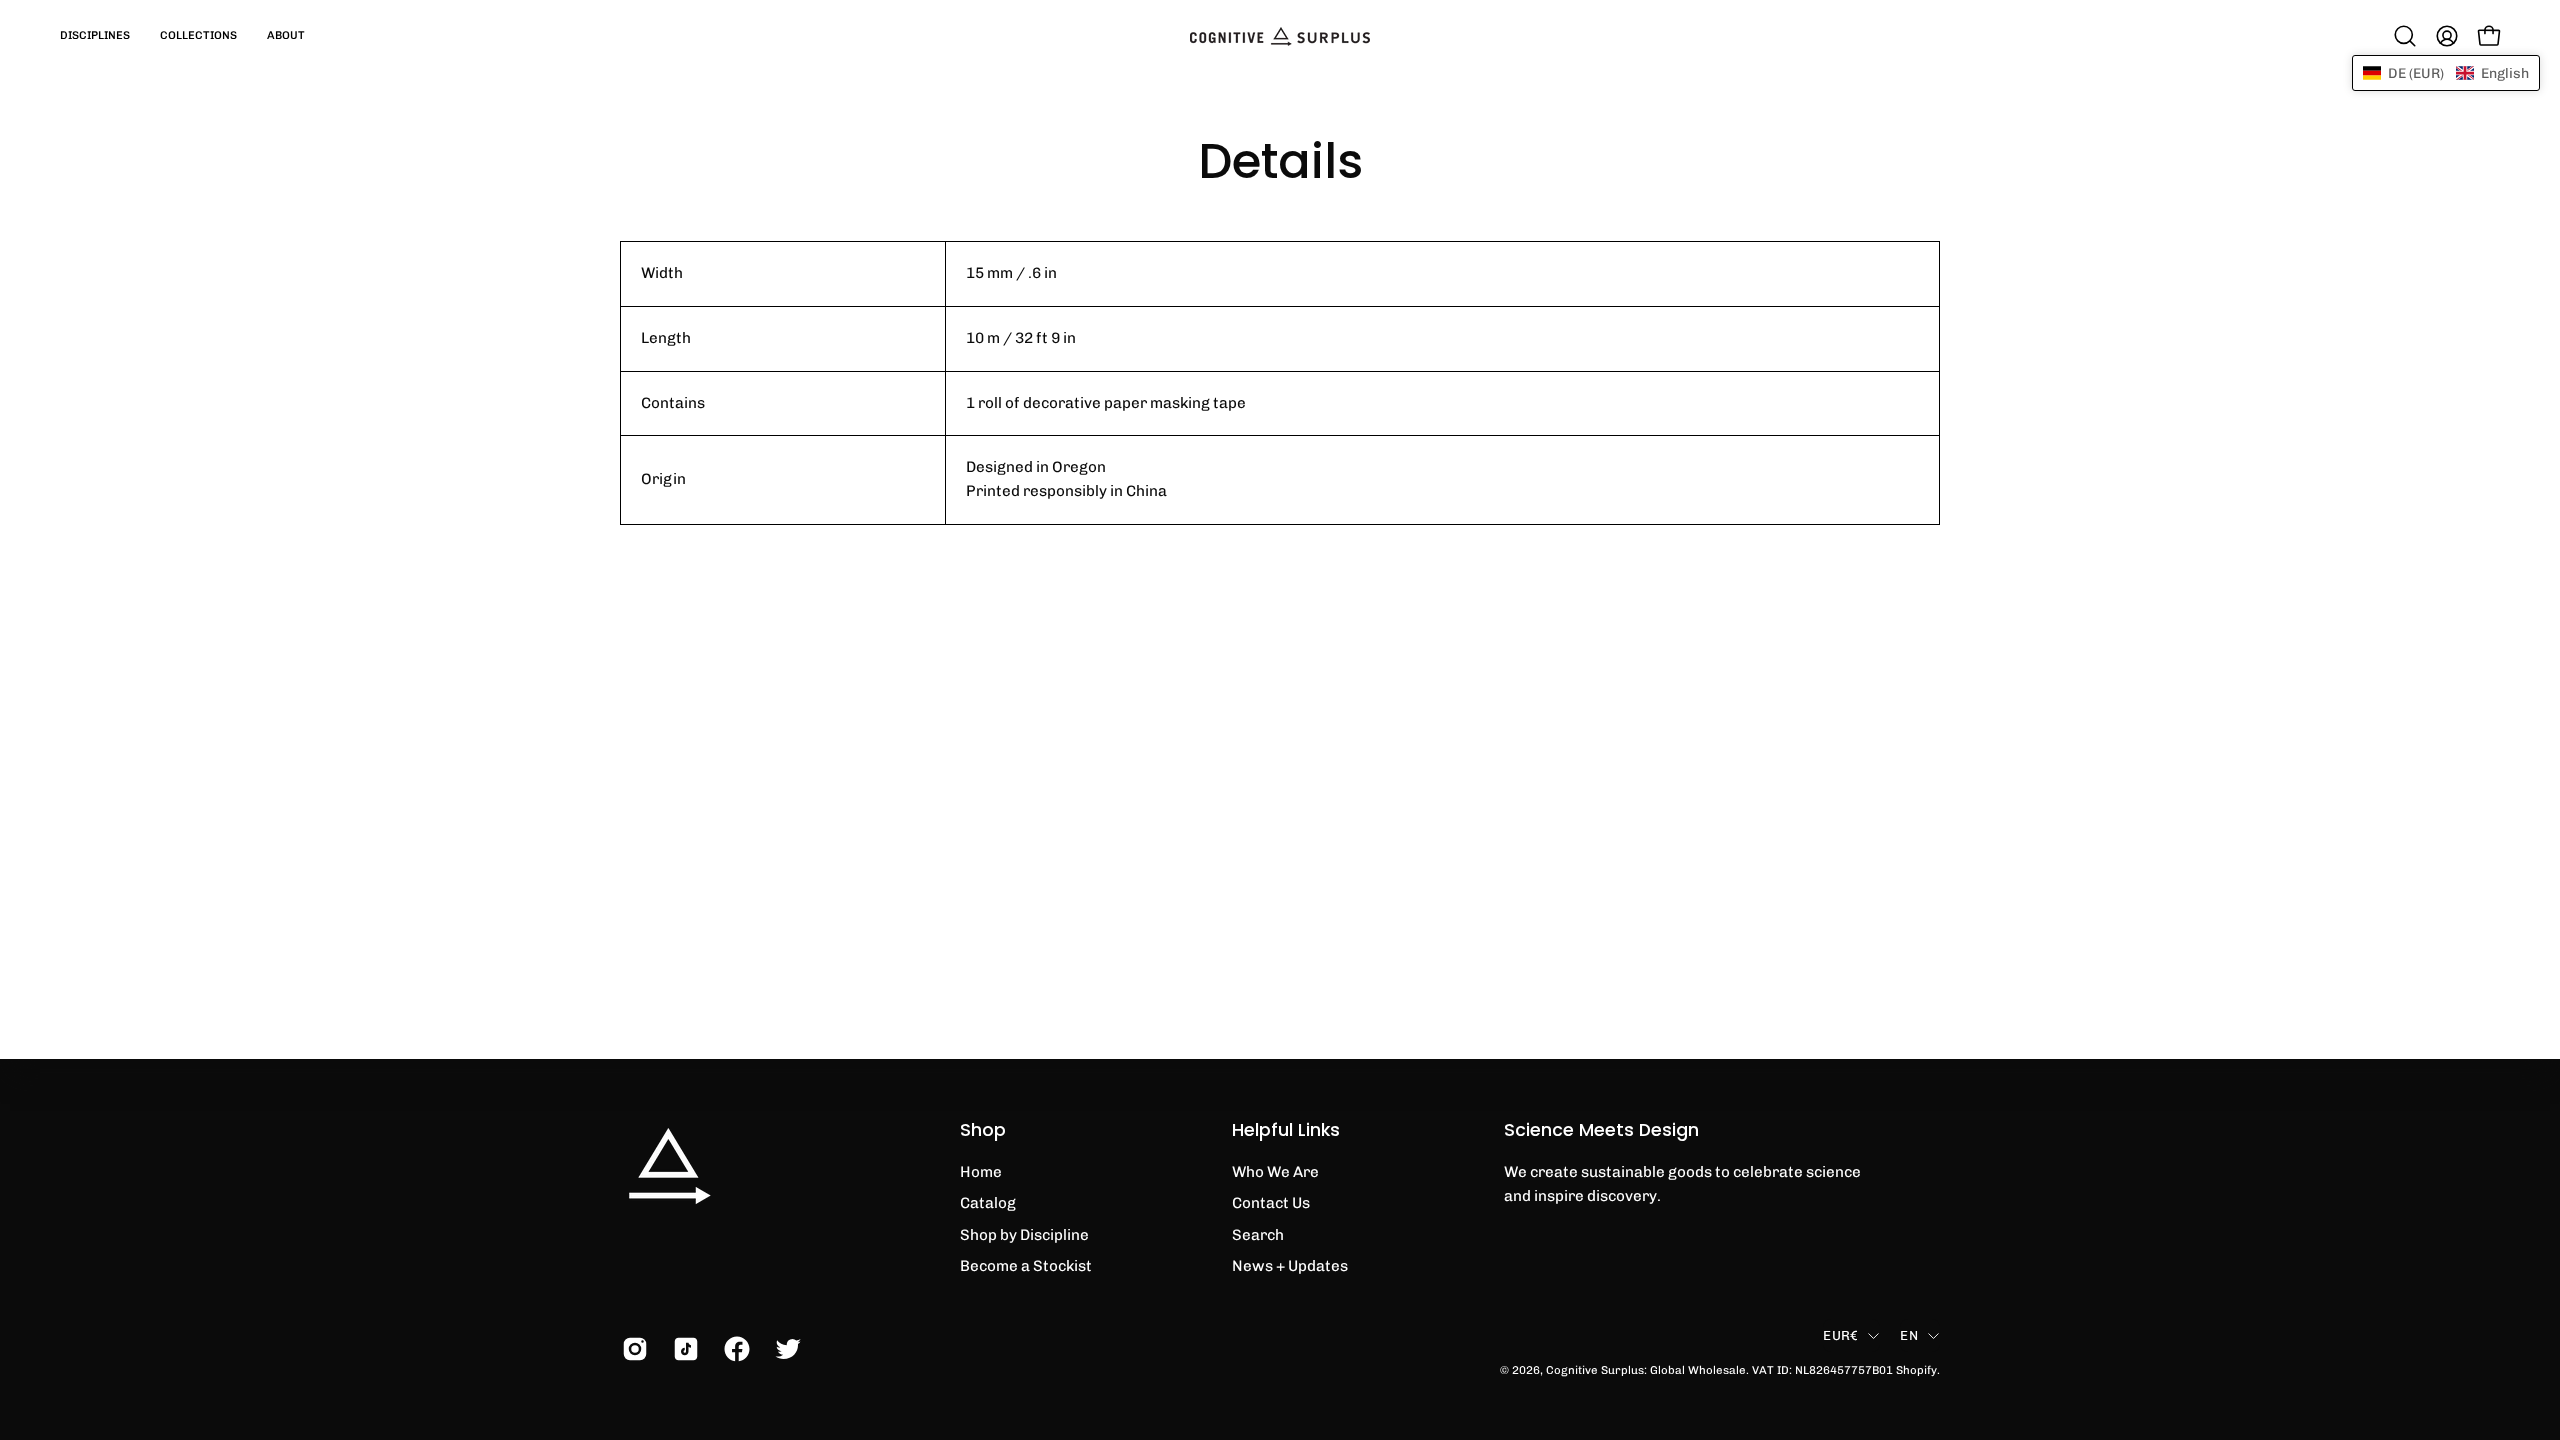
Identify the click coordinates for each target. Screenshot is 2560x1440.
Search (1258, 1235)
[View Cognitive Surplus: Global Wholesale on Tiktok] (683, 1349)
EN (1909, 1335)
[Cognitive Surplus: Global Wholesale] (1280, 36)
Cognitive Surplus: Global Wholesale (1646, 1370)
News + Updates (1290, 1266)
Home (981, 1172)
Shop (983, 1130)
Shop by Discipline (1024, 1235)
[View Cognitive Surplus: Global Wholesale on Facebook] (734, 1349)
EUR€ (1840, 1335)
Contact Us (1271, 1203)
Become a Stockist (1026, 1266)
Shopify (1916, 1370)
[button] (95, 36)
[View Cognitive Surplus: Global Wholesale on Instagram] (632, 1349)
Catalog (988, 1203)
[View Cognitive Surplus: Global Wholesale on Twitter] (785, 1349)
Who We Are (1275, 1172)
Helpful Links (1286, 1130)
